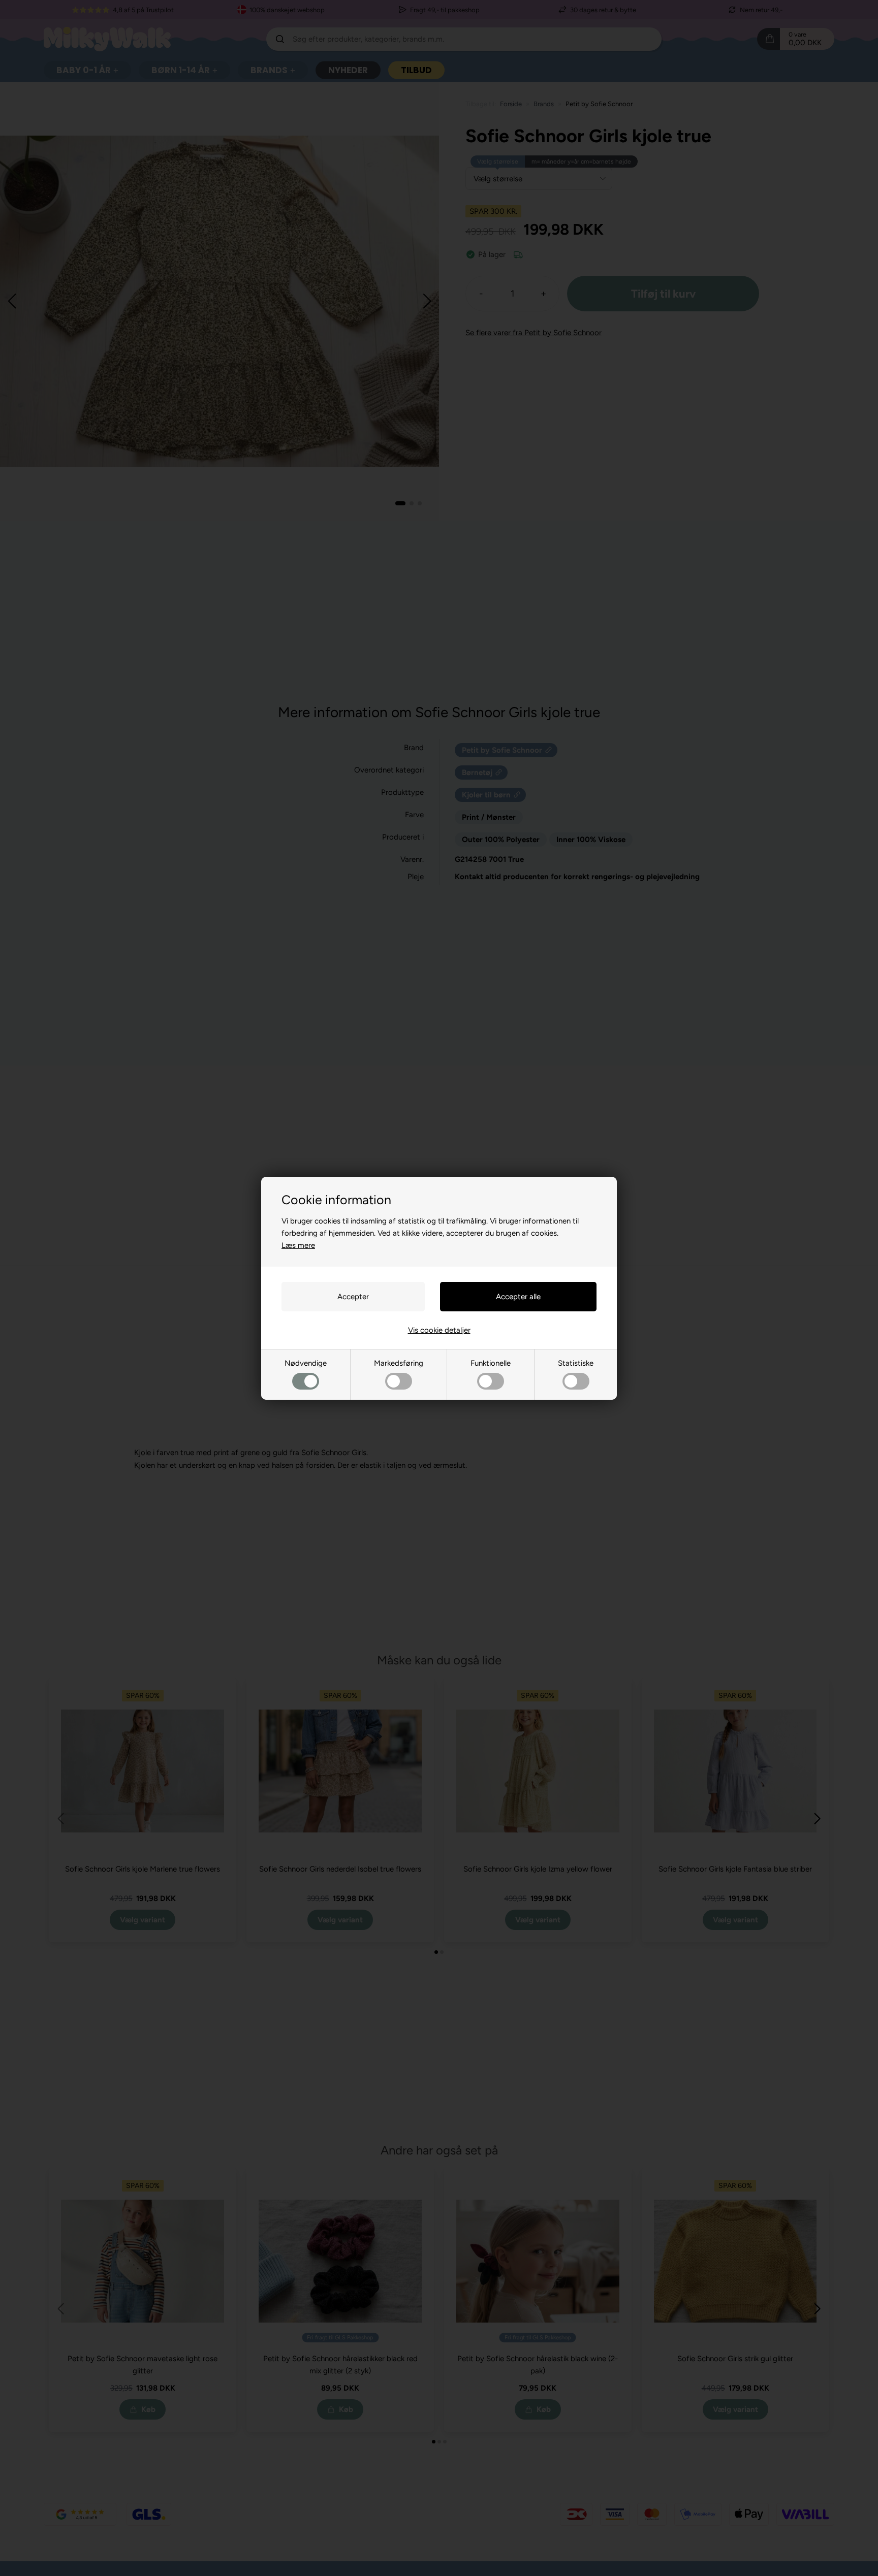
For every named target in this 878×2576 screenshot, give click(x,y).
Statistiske (576, 1363)
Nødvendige (306, 1363)
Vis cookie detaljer (439, 1330)
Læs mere (298, 1245)
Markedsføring (399, 1363)
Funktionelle (491, 1363)
